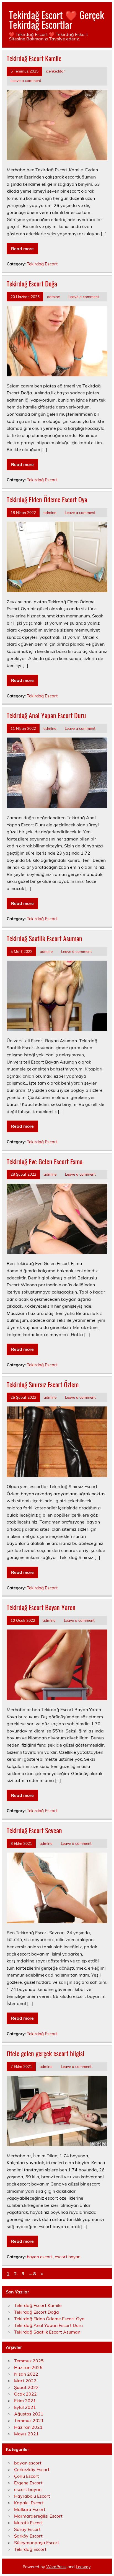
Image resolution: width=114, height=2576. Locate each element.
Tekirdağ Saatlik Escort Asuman (44, 938)
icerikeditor (55, 71)
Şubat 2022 (26, 2387)
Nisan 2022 (26, 2374)
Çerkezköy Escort (32, 2469)
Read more (22, 249)
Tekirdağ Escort (42, 264)
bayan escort (40, 2257)
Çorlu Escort (27, 2476)
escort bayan (68, 2257)
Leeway (83, 2567)
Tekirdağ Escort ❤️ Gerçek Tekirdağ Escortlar (56, 20)
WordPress (56, 2567)
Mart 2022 (25, 2381)
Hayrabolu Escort (32, 2496)
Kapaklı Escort (29, 2503)
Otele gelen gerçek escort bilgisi (45, 2053)
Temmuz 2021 (29, 2420)
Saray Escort (27, 2529)
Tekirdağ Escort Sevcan (34, 1830)
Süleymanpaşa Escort (37, 2543)
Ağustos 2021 (29, 2414)
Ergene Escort (28, 2483)
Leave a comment (26, 80)
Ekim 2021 (25, 2401)
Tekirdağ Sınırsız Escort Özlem (43, 1384)
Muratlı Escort (28, 2523)
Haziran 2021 (28, 2427)
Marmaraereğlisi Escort (38, 2516)
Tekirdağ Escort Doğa (32, 283)
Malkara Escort (30, 2509)
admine (53, 297)
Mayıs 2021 (26, 2434)
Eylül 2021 (25, 2407)
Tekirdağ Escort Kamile (34, 58)
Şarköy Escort (28, 2536)
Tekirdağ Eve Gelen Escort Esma (45, 1161)
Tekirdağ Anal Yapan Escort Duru (46, 715)
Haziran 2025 (28, 2367)
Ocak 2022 (25, 2394)
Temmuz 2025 (29, 2361)
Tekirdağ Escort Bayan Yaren (41, 1607)
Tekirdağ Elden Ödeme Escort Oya (47, 499)
